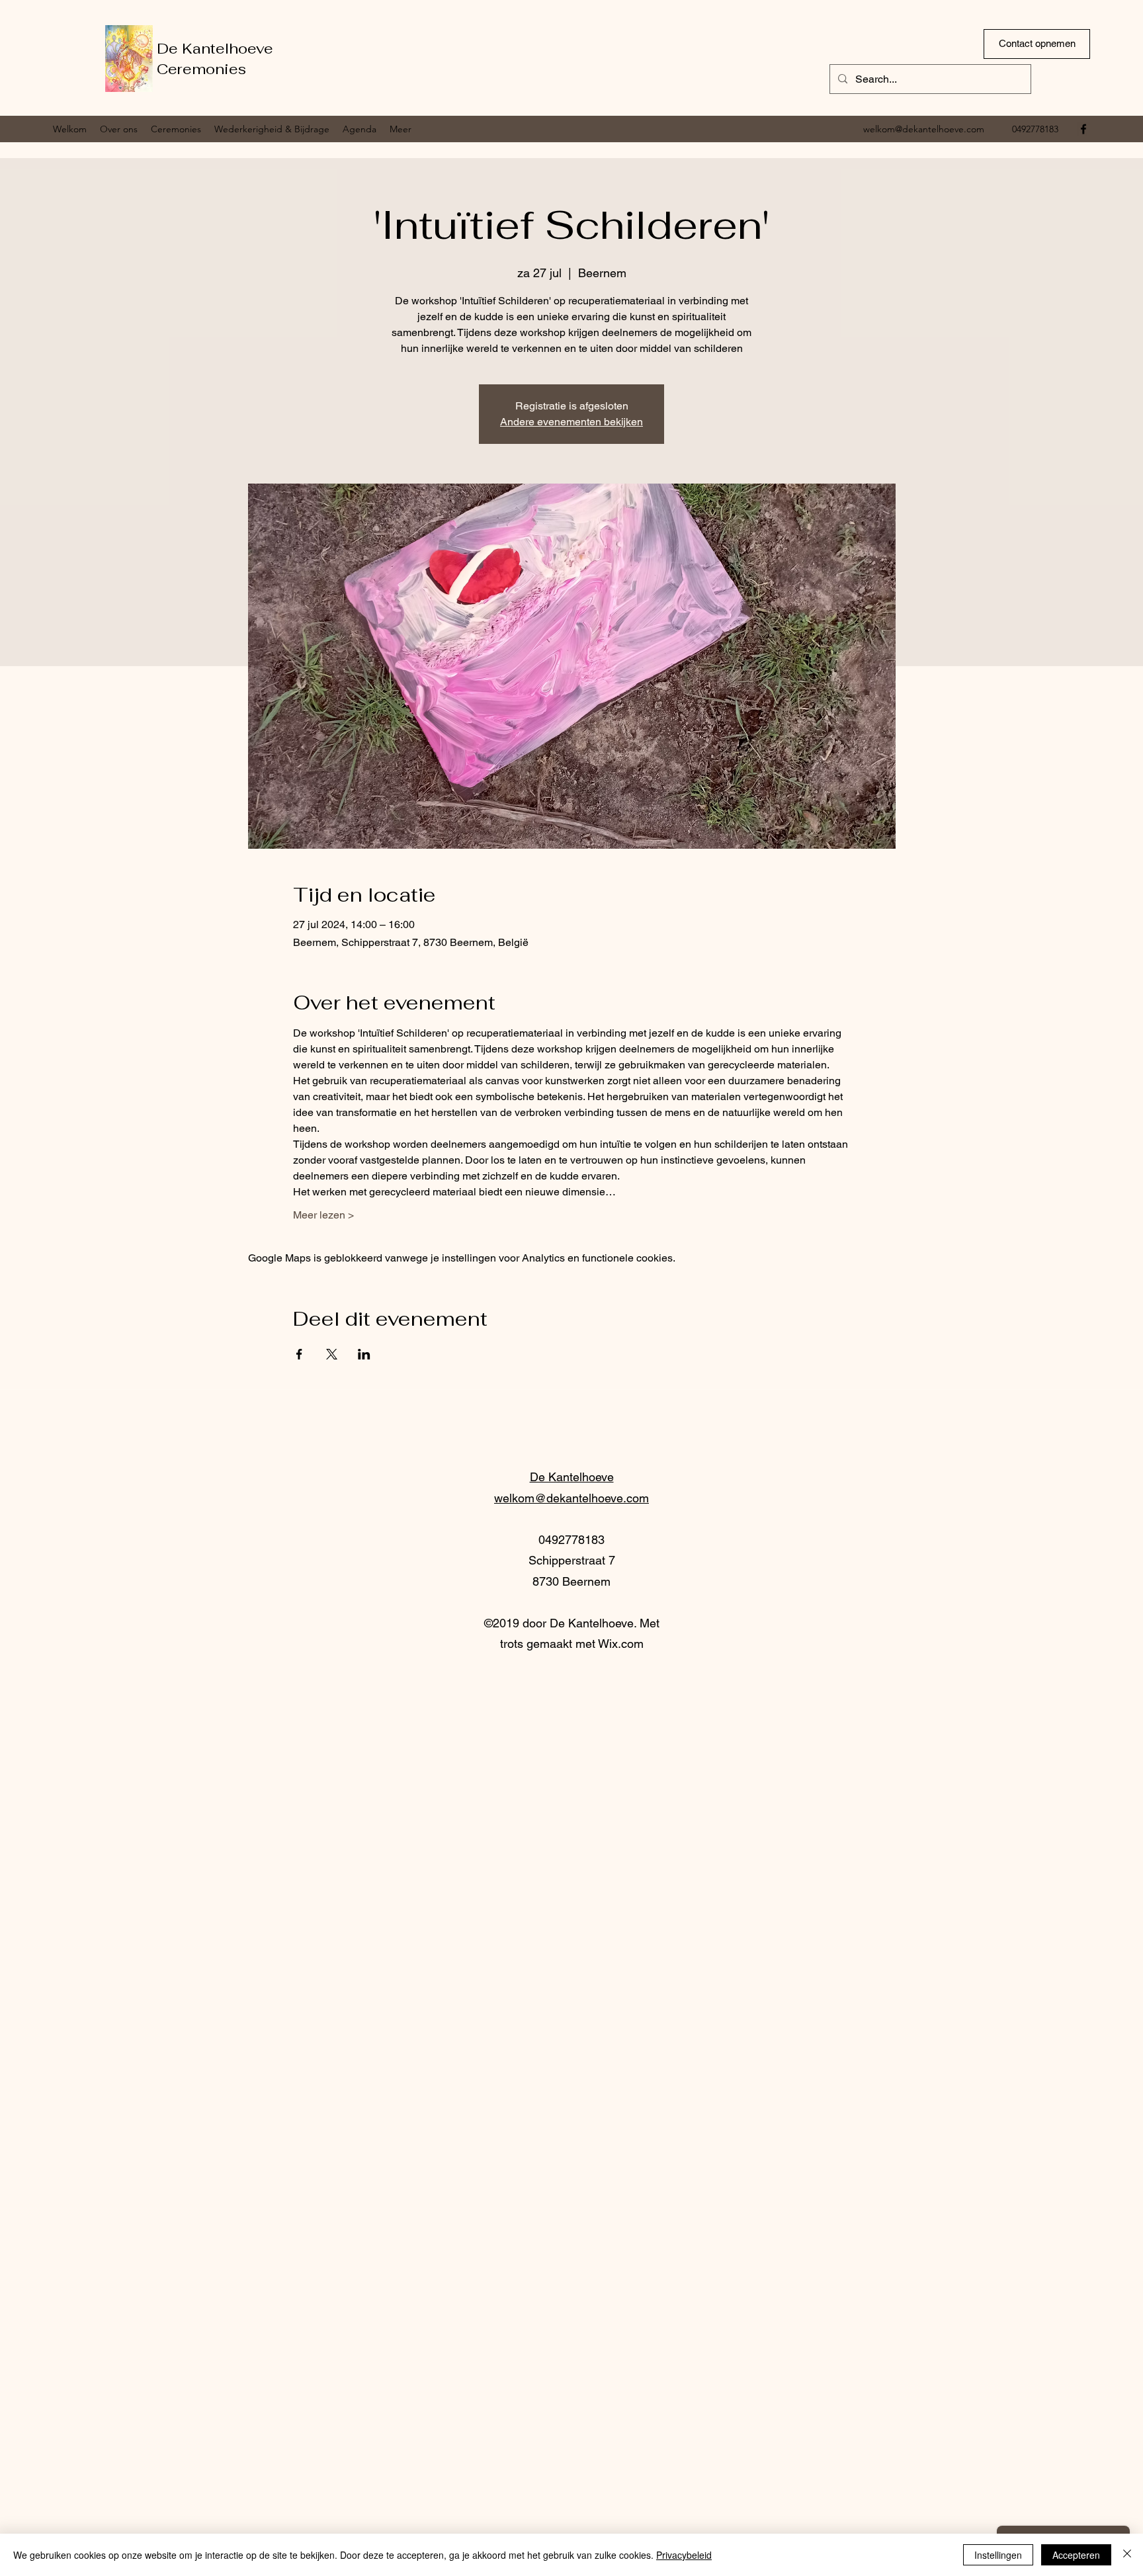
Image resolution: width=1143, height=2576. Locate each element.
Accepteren (1076, 2555)
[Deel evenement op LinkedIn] (364, 1354)
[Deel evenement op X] (332, 1354)
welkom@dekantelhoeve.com (924, 129)
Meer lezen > (323, 1215)
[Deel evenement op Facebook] (299, 1354)
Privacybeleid (684, 2555)
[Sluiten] (1127, 2555)
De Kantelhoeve (215, 48)
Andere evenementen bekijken (571, 422)
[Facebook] (1083, 129)
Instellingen (998, 2555)
